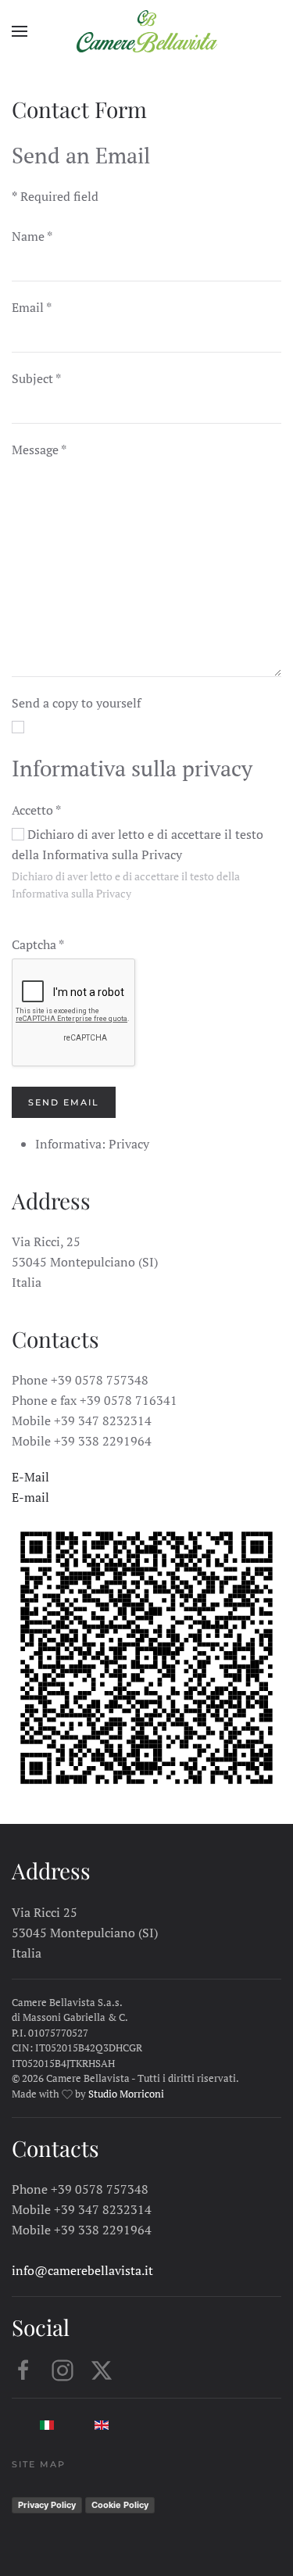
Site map (39, 2464)
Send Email (64, 1102)
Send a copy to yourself (76, 703)
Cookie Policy (120, 2505)
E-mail (30, 1497)
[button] (20, 31)
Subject (36, 378)
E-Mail (30, 1477)
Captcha (38, 944)
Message (39, 450)
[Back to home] (147, 31)
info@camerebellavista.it (82, 2270)
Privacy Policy (47, 2505)
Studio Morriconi (125, 2094)
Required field (55, 196)
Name (32, 236)
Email (32, 307)
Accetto (36, 810)
